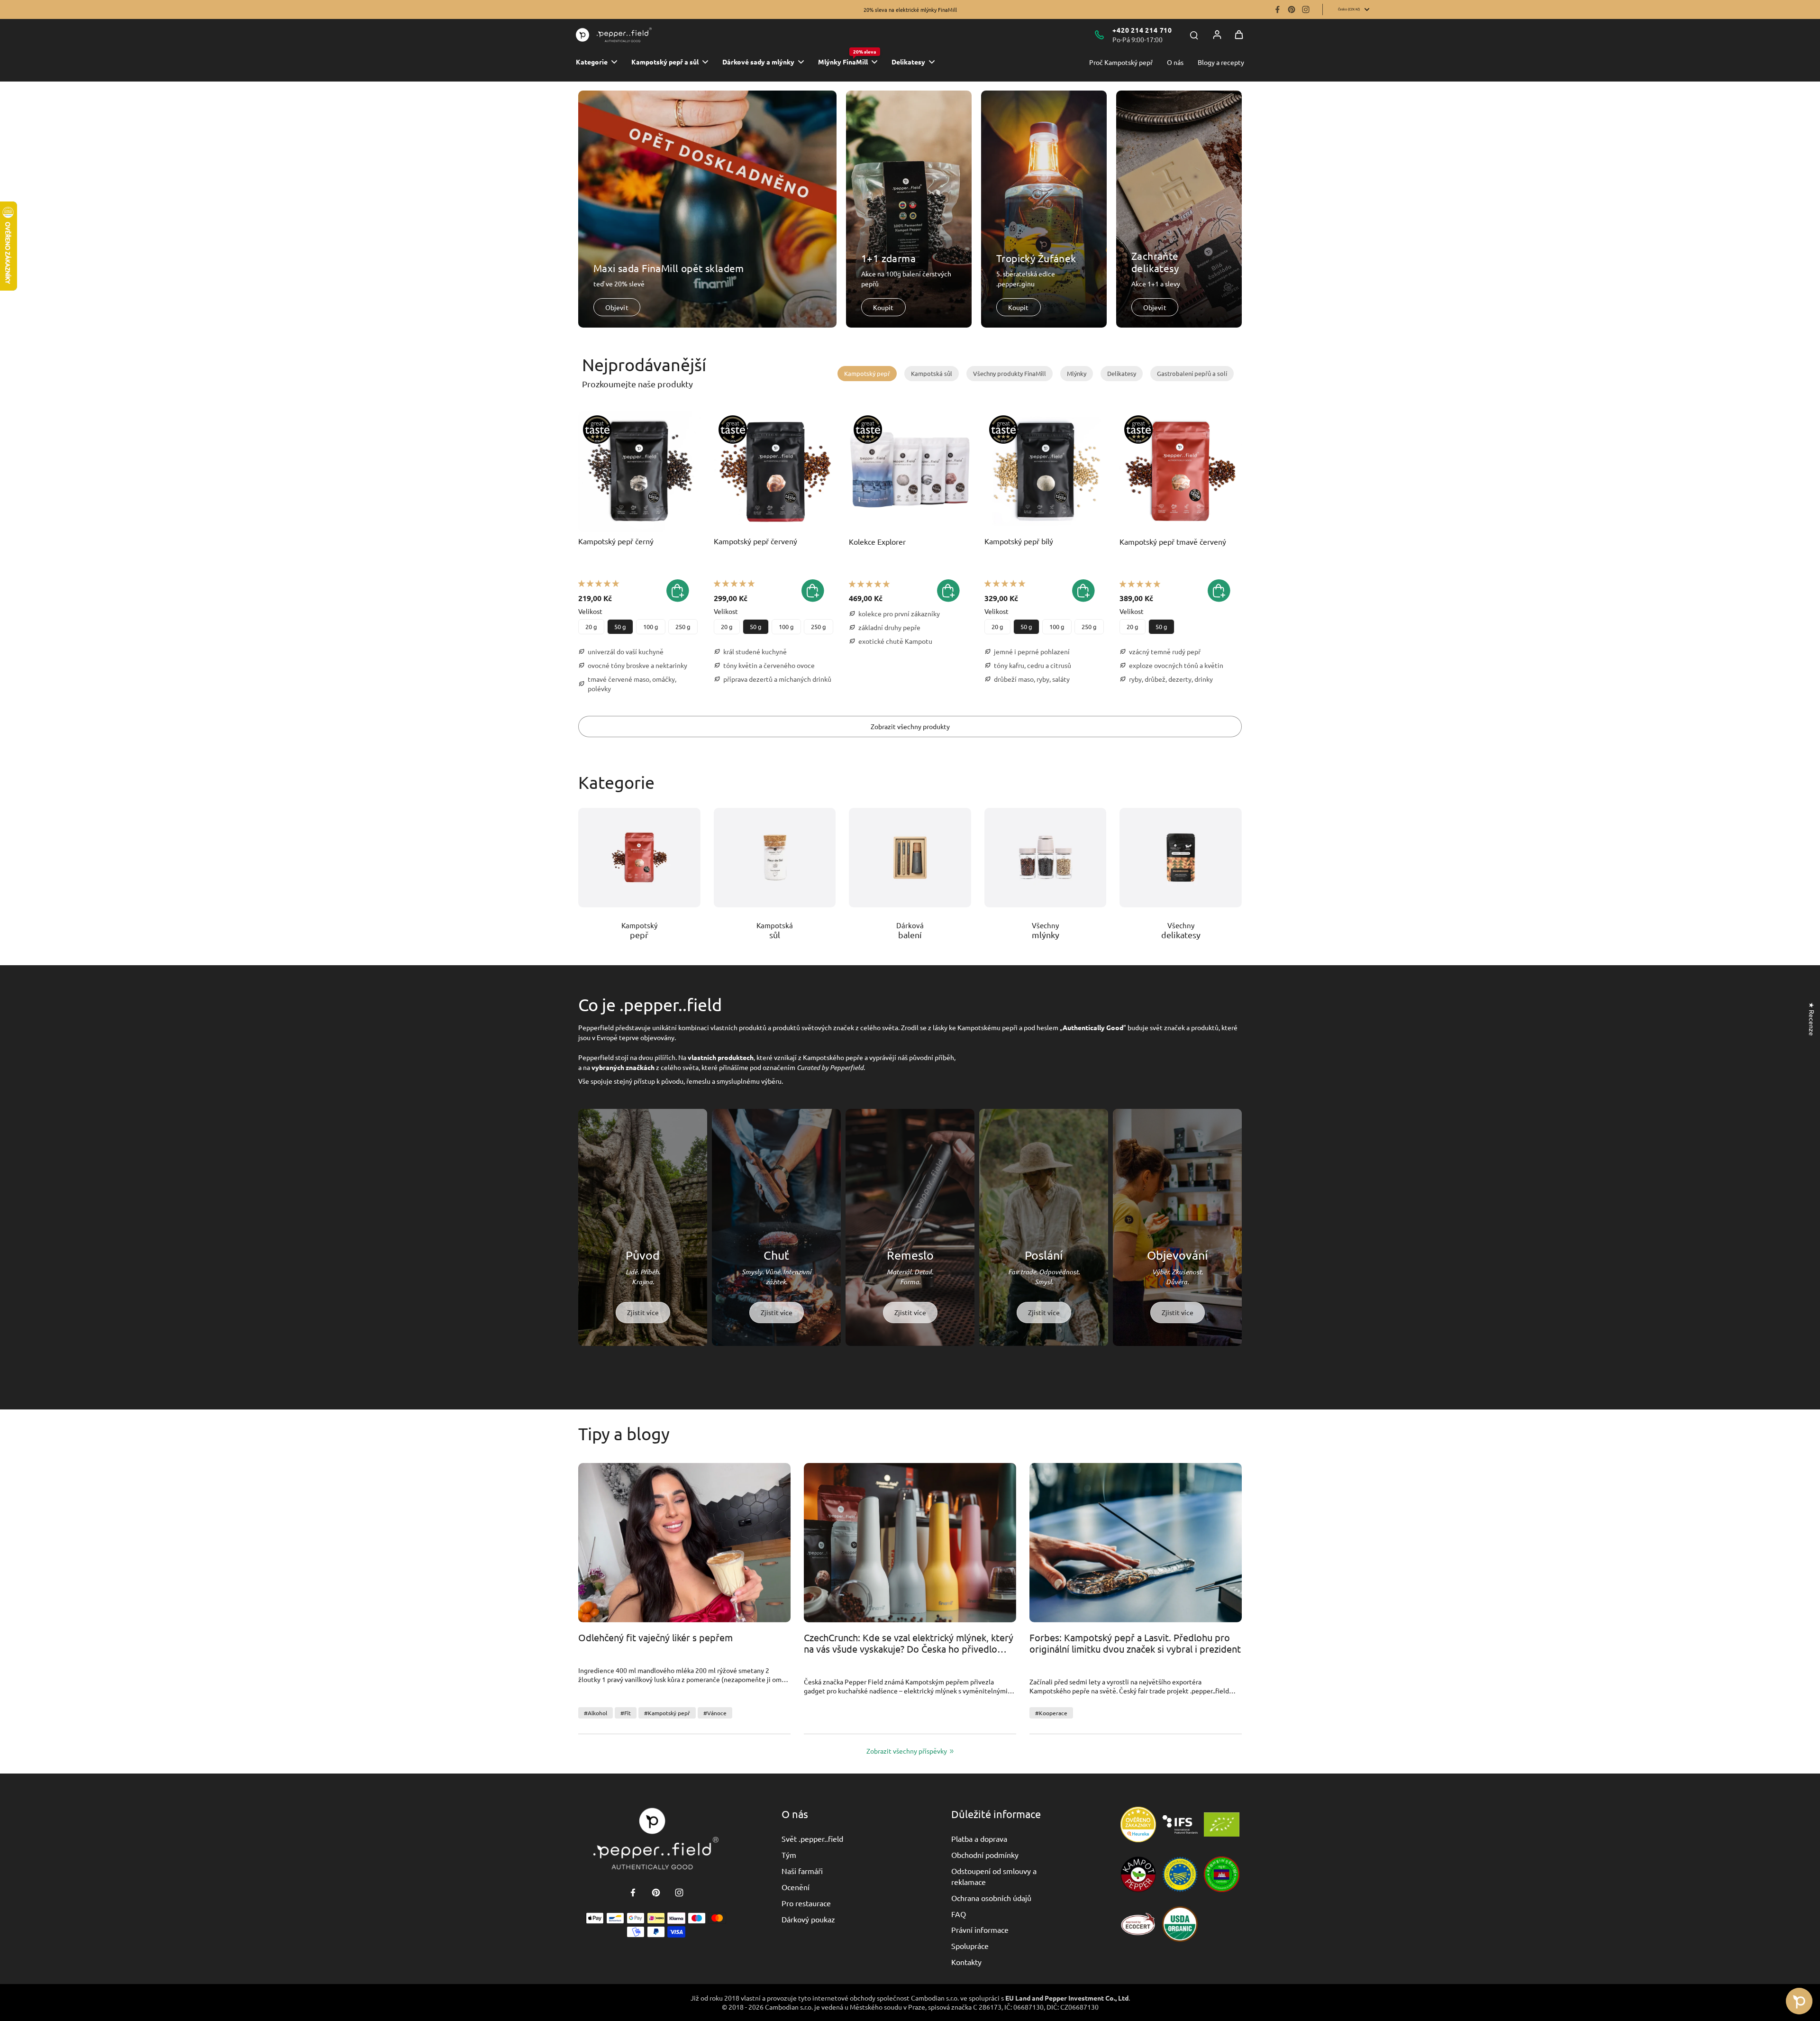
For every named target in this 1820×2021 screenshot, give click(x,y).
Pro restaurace (806, 1903)
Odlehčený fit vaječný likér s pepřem (655, 1637)
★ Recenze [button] (1812, 1019)
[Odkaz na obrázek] (639, 858)
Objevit (617, 307)
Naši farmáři (802, 1871)
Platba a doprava (979, 1838)
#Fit (626, 1713)
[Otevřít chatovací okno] (1799, 2001)
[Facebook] (1277, 9)
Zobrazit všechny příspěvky (907, 1751)
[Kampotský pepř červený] (775, 472)
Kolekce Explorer (877, 541)
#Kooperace (1051, 1713)
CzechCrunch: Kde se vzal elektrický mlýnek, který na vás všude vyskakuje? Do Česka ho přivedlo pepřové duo (909, 1643)
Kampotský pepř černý (616, 541)
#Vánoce (715, 1713)
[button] (599, 583)
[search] (1194, 35)
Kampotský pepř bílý (1019, 541)
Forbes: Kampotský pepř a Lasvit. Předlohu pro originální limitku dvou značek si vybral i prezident (1135, 1643)
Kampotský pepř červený (755, 541)
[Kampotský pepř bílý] (1046, 472)
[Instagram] (1306, 9)
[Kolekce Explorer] (910, 472)
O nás (1175, 62)
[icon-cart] (1239, 35)
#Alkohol (596, 1713)
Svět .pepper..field (812, 1838)
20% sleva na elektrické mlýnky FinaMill (910, 9)
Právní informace (980, 1930)
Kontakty (966, 1962)
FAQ (959, 1914)
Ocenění (796, 1887)
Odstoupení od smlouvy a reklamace (994, 1876)
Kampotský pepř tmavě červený (1173, 541)
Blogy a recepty (1221, 62)
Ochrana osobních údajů (991, 1898)
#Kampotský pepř (667, 1713)
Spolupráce (970, 1946)
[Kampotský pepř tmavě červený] (1181, 472)
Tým (789, 1855)
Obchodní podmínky (985, 1855)
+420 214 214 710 (1142, 30)
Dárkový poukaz (808, 1919)
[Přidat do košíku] (948, 591)
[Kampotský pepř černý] (639, 472)
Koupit (883, 307)
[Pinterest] (1292, 9)
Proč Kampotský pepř (1121, 62)
